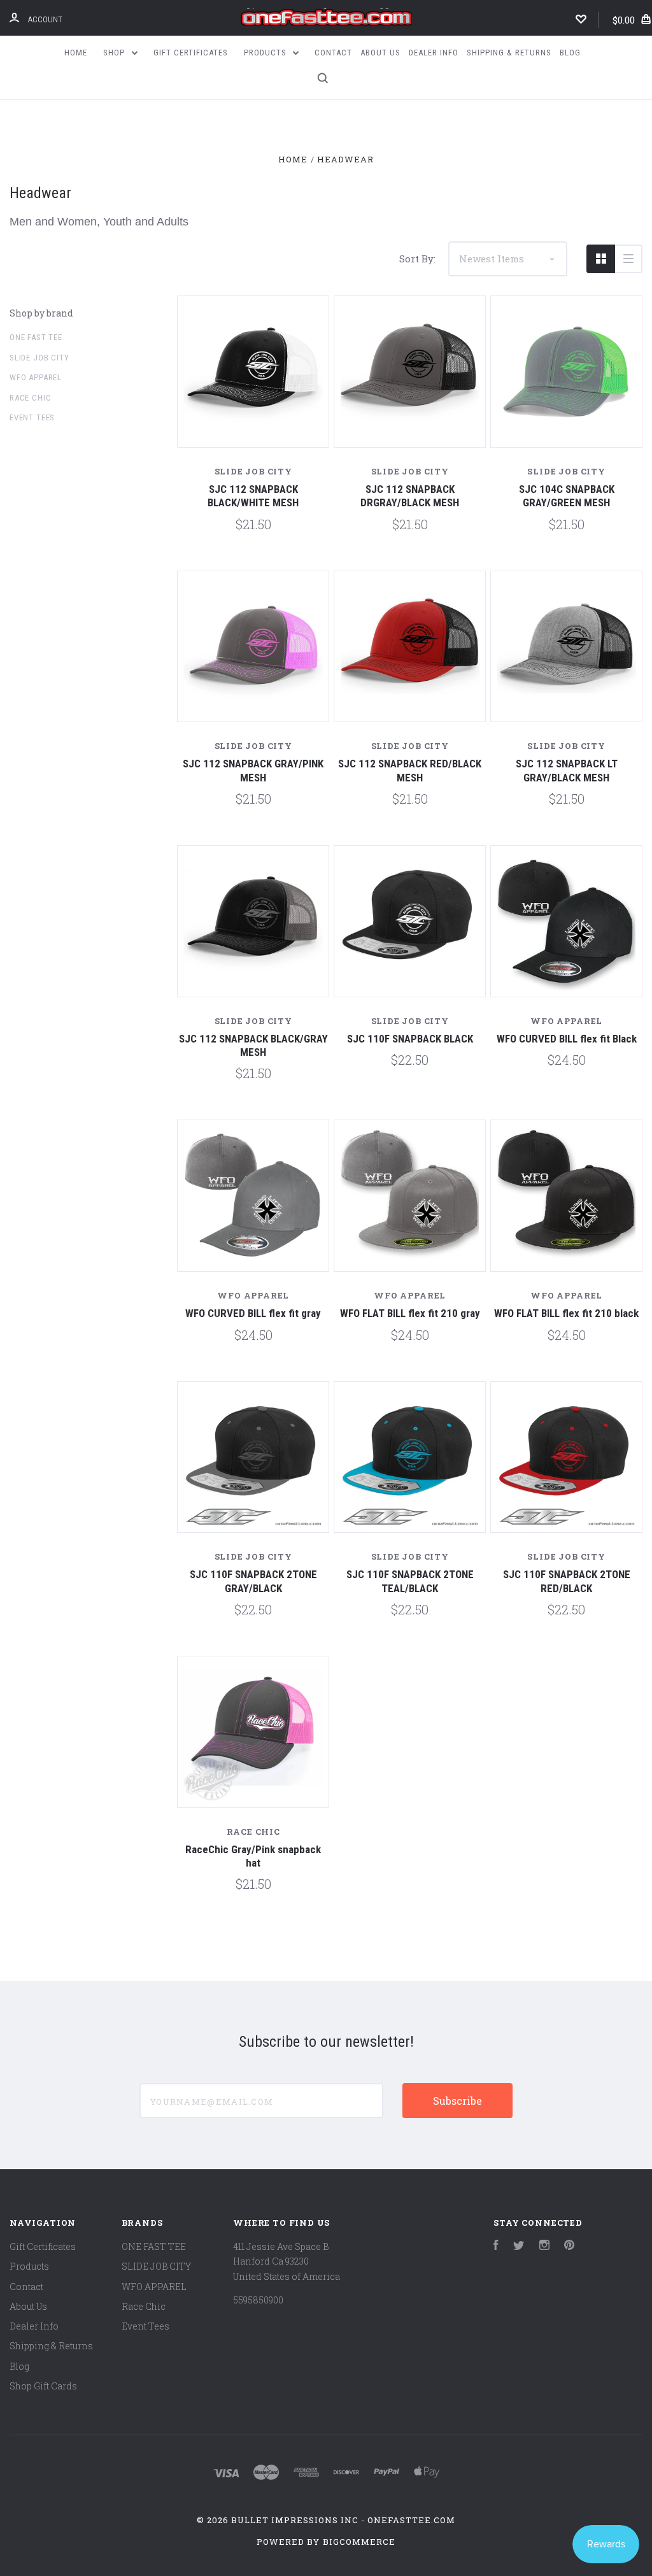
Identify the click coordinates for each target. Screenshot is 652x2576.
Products (266, 53)
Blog (570, 53)
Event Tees (32, 417)
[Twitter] (519, 2246)
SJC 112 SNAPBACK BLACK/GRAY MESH (253, 1045)
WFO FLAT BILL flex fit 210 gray (410, 1313)
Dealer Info (434, 53)
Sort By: (417, 259)
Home (76, 53)
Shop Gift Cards (43, 2386)
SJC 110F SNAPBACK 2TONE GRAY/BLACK (253, 1581)
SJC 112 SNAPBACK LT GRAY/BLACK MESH (567, 770)
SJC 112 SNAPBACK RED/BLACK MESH (410, 770)
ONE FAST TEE (36, 337)
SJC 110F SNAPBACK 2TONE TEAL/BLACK (410, 1581)
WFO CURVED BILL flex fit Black (567, 1039)
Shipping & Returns (509, 53)
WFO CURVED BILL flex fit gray (253, 1313)
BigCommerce (359, 2542)
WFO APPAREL (36, 377)
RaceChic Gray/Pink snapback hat (253, 1856)
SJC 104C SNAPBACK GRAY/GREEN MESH (567, 496)
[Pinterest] (569, 2246)
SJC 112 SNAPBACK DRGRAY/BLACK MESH (410, 496)
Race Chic (30, 398)
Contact (333, 53)
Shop (115, 53)
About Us (380, 53)
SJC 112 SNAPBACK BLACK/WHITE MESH (253, 496)
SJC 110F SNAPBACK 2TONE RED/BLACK (567, 1581)
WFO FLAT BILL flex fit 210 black (566, 1313)
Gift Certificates (191, 53)
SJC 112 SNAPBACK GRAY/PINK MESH (253, 770)
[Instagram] (544, 2246)
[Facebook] (496, 2246)
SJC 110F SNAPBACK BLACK (410, 1039)
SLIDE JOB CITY (39, 358)
